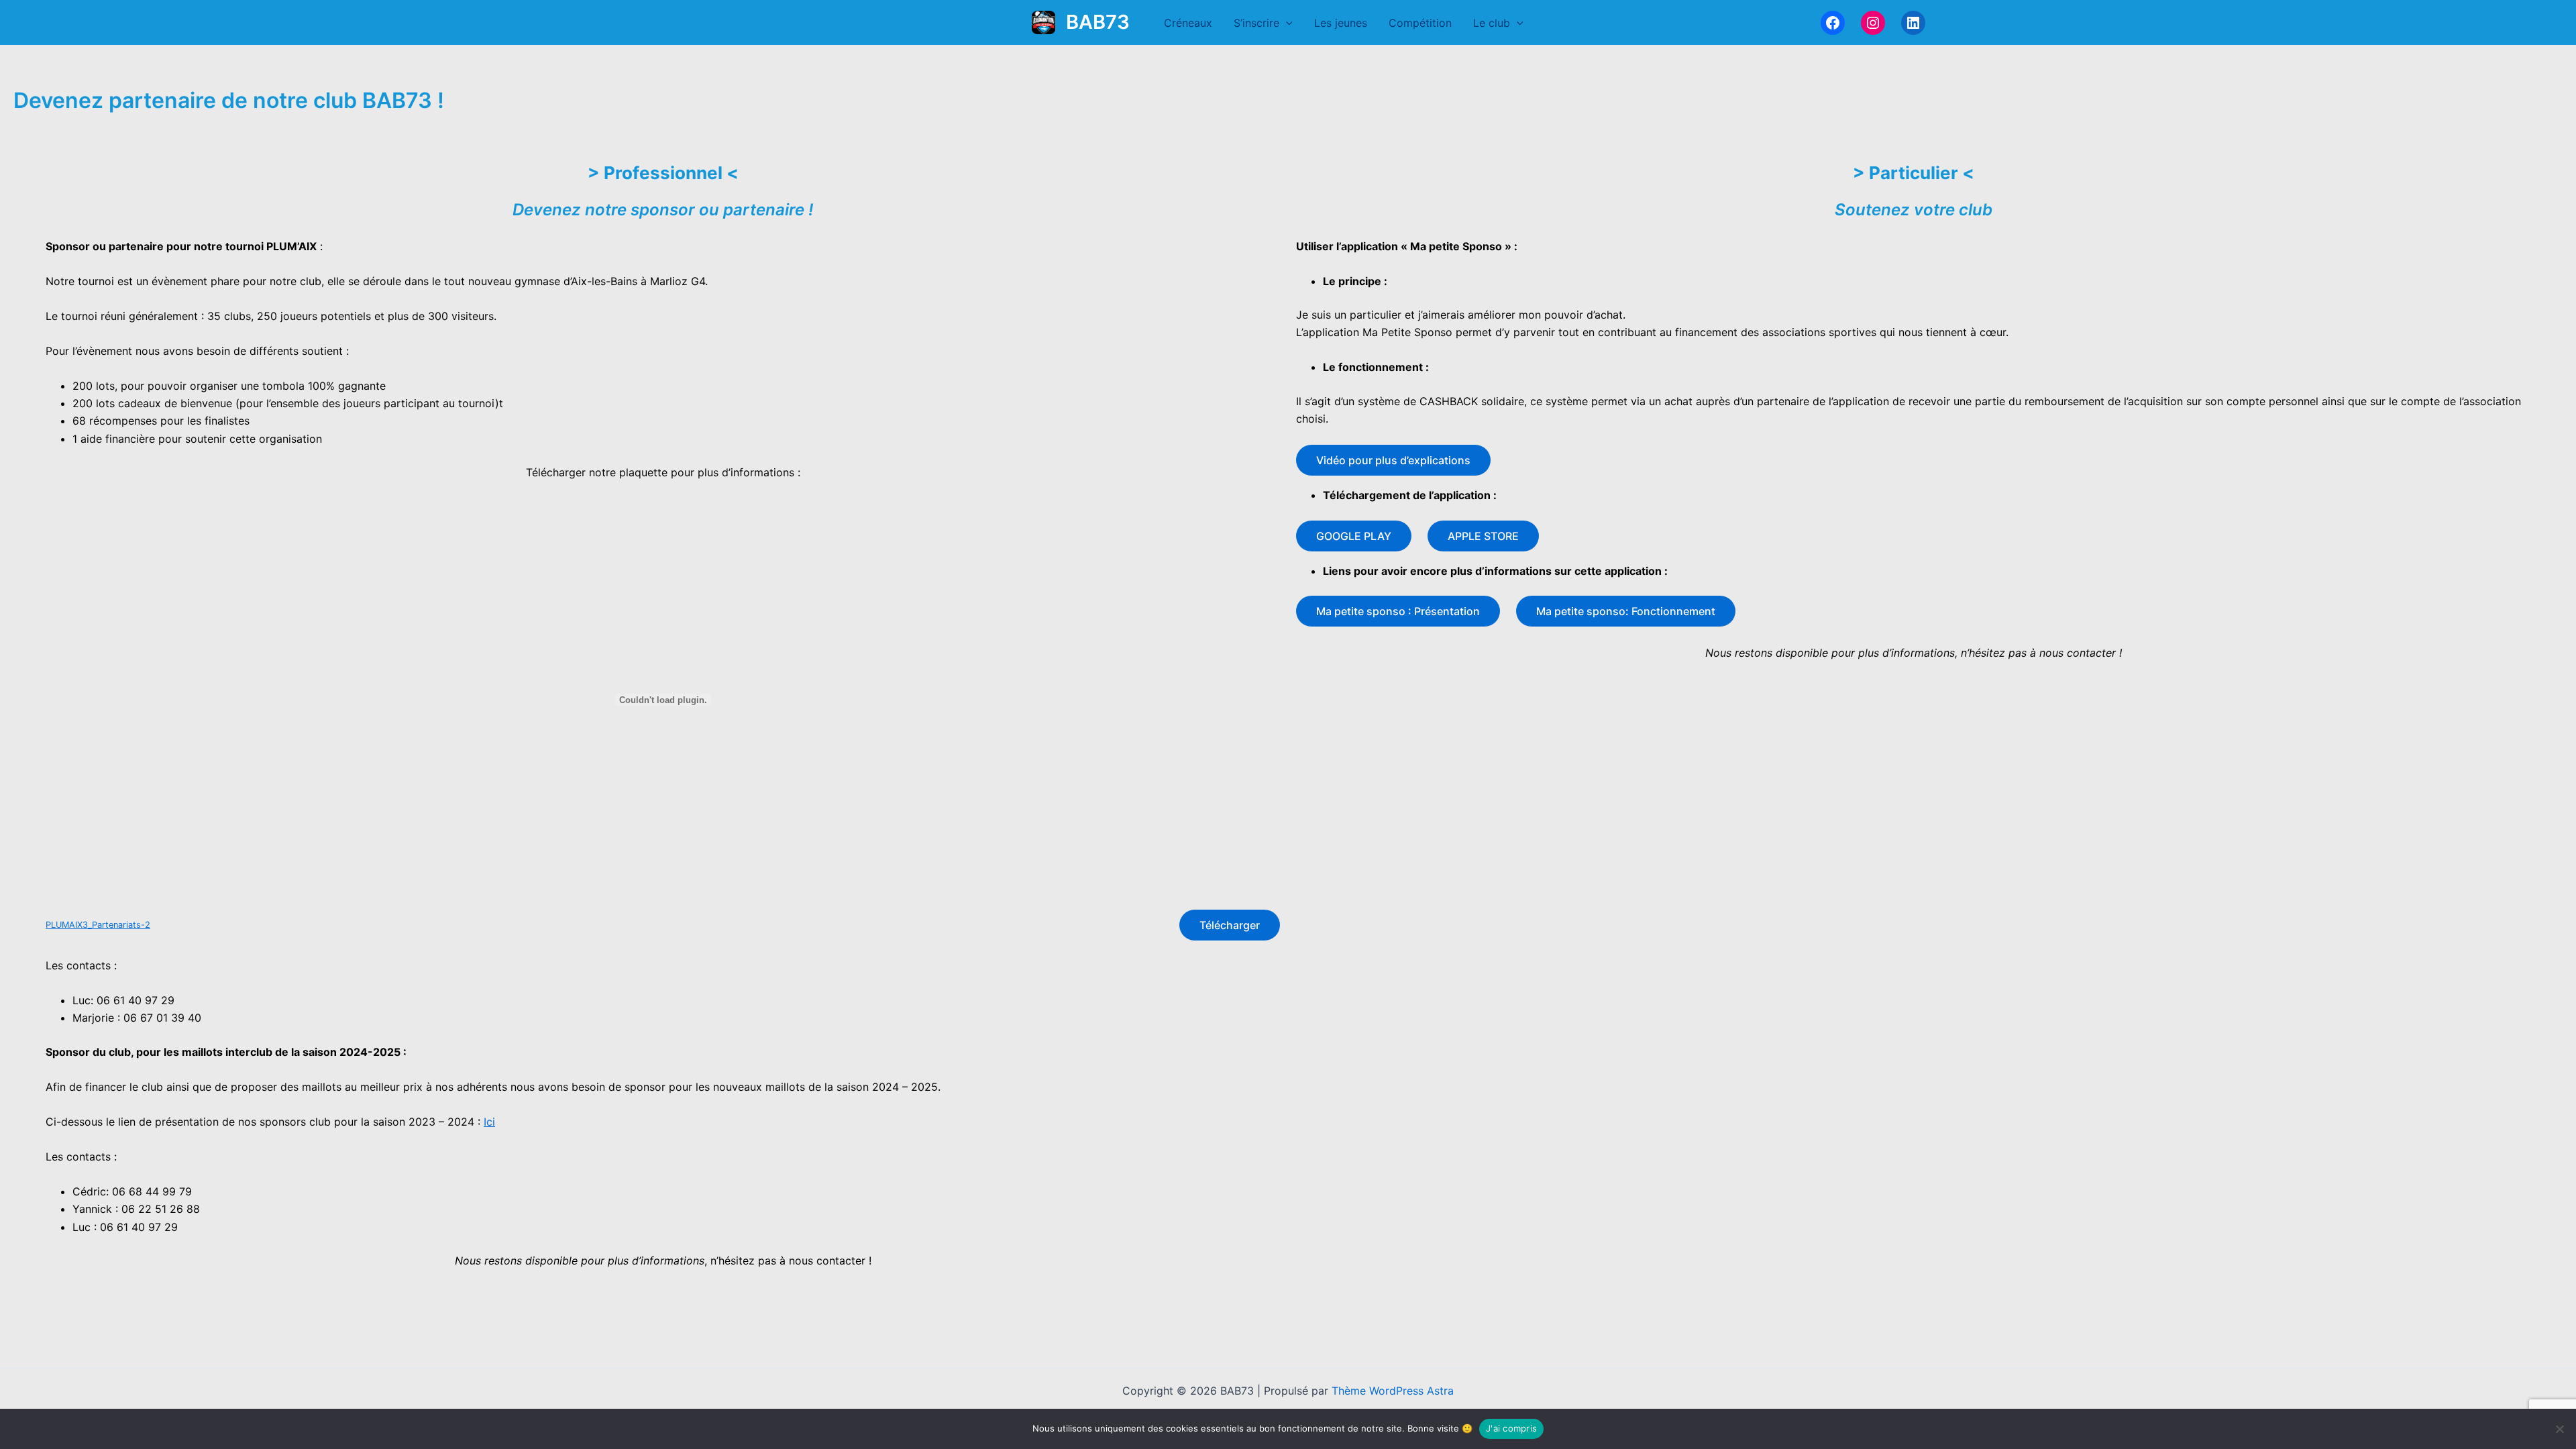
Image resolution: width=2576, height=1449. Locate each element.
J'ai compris (1511, 1428)
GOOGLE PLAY (1354, 536)
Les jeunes (1341, 23)
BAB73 (1098, 22)
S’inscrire (1256, 23)
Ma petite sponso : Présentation (1398, 611)
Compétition (1420, 23)
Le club (1492, 23)
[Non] (2559, 1429)
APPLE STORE (1483, 536)
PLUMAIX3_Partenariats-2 (98, 925)
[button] (1286, 23)
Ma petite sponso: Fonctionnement (1626, 611)
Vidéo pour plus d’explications (1393, 460)
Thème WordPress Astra (1393, 1391)
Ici (489, 1122)
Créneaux (1188, 23)
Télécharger (1230, 925)
